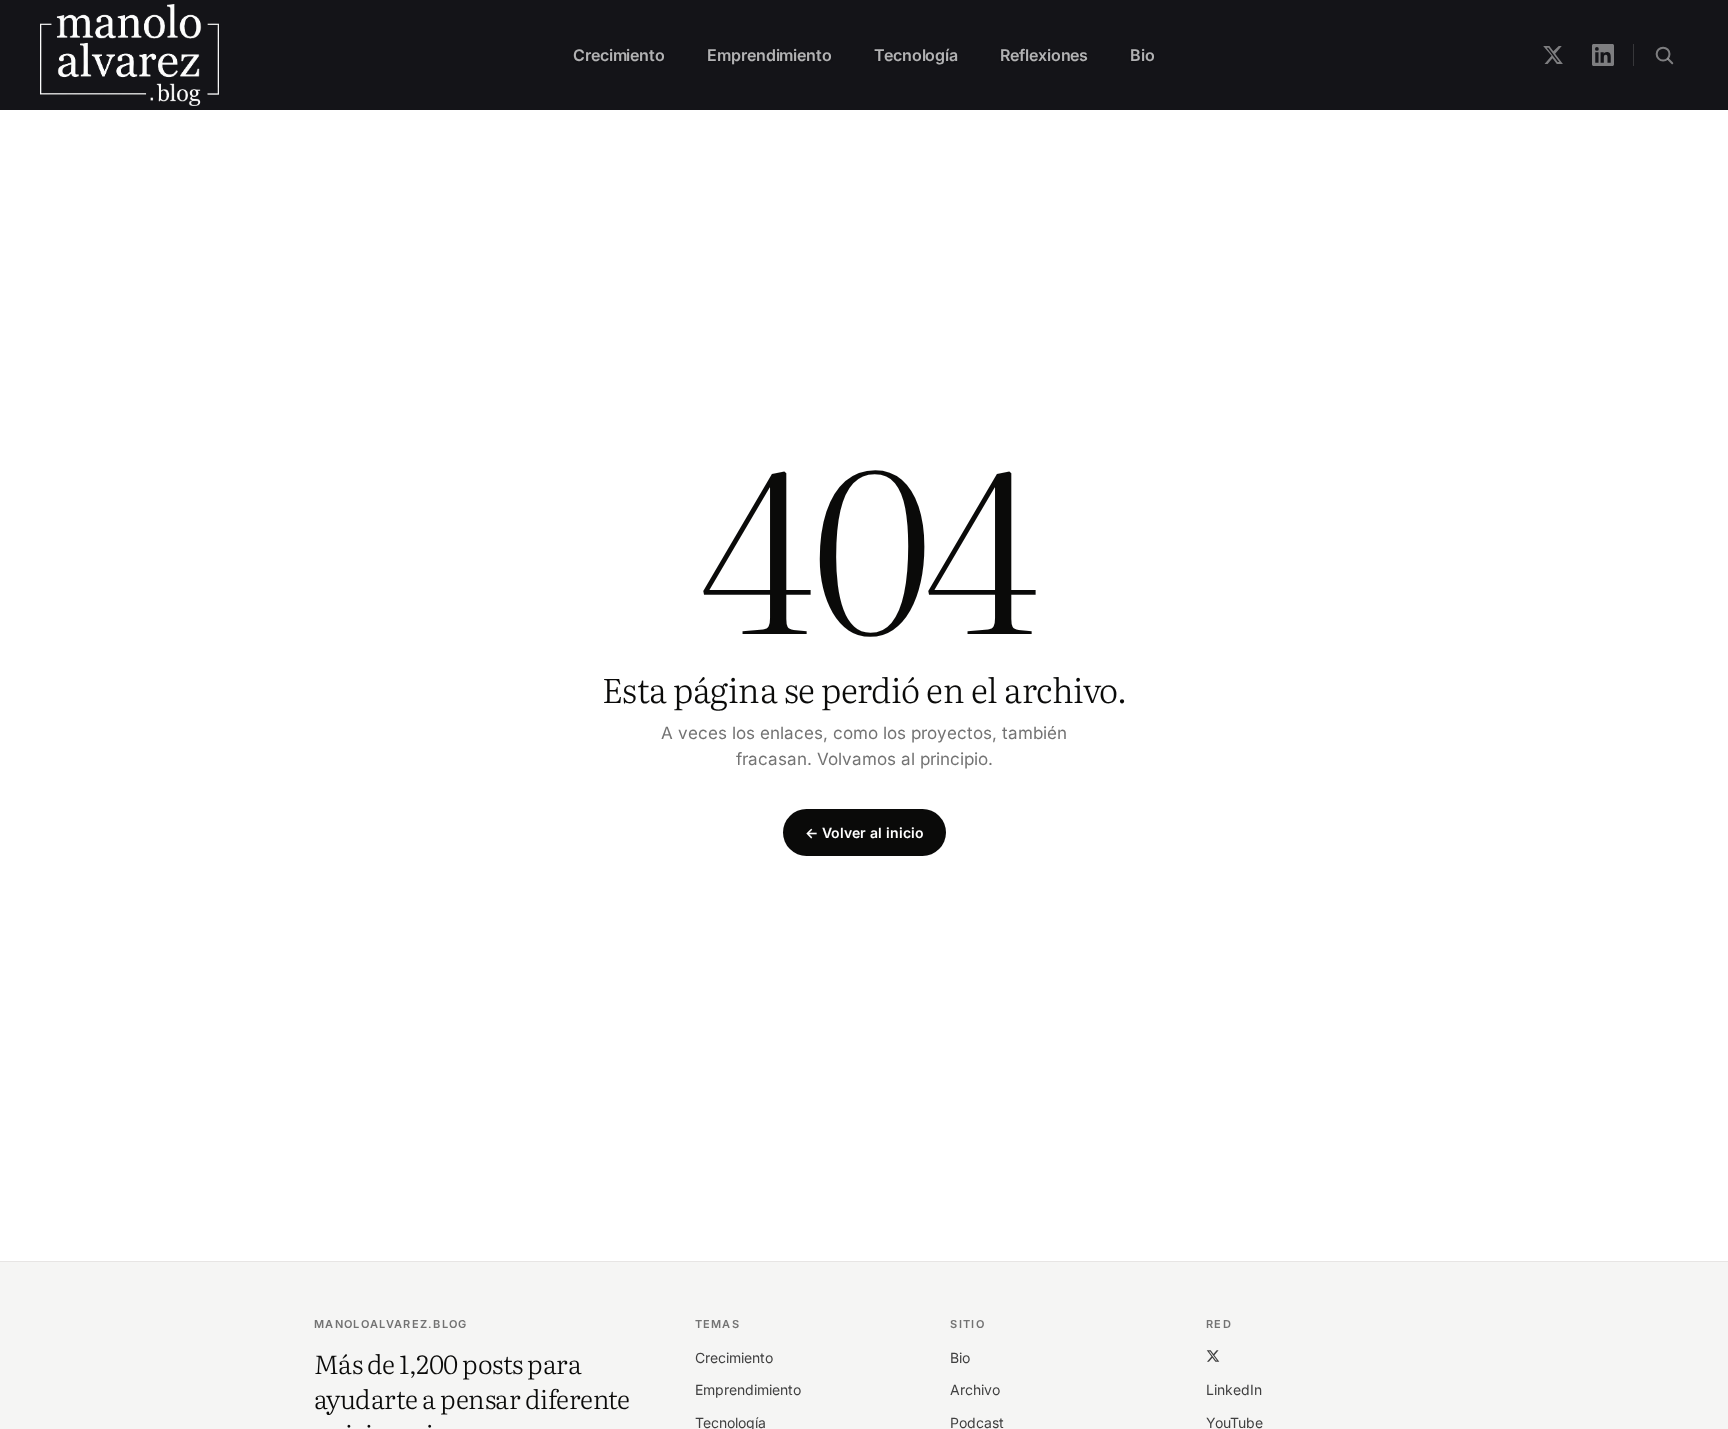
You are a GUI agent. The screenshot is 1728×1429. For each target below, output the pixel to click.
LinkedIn (1234, 1389)
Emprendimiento (769, 55)
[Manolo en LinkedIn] (1603, 55)
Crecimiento (619, 55)
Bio (1142, 55)
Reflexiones (1044, 55)
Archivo (975, 1389)
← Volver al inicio (864, 832)
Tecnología (916, 55)
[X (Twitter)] (1213, 1355)
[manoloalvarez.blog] (129, 55)
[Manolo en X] (1553, 55)
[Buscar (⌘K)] (1664, 55)
